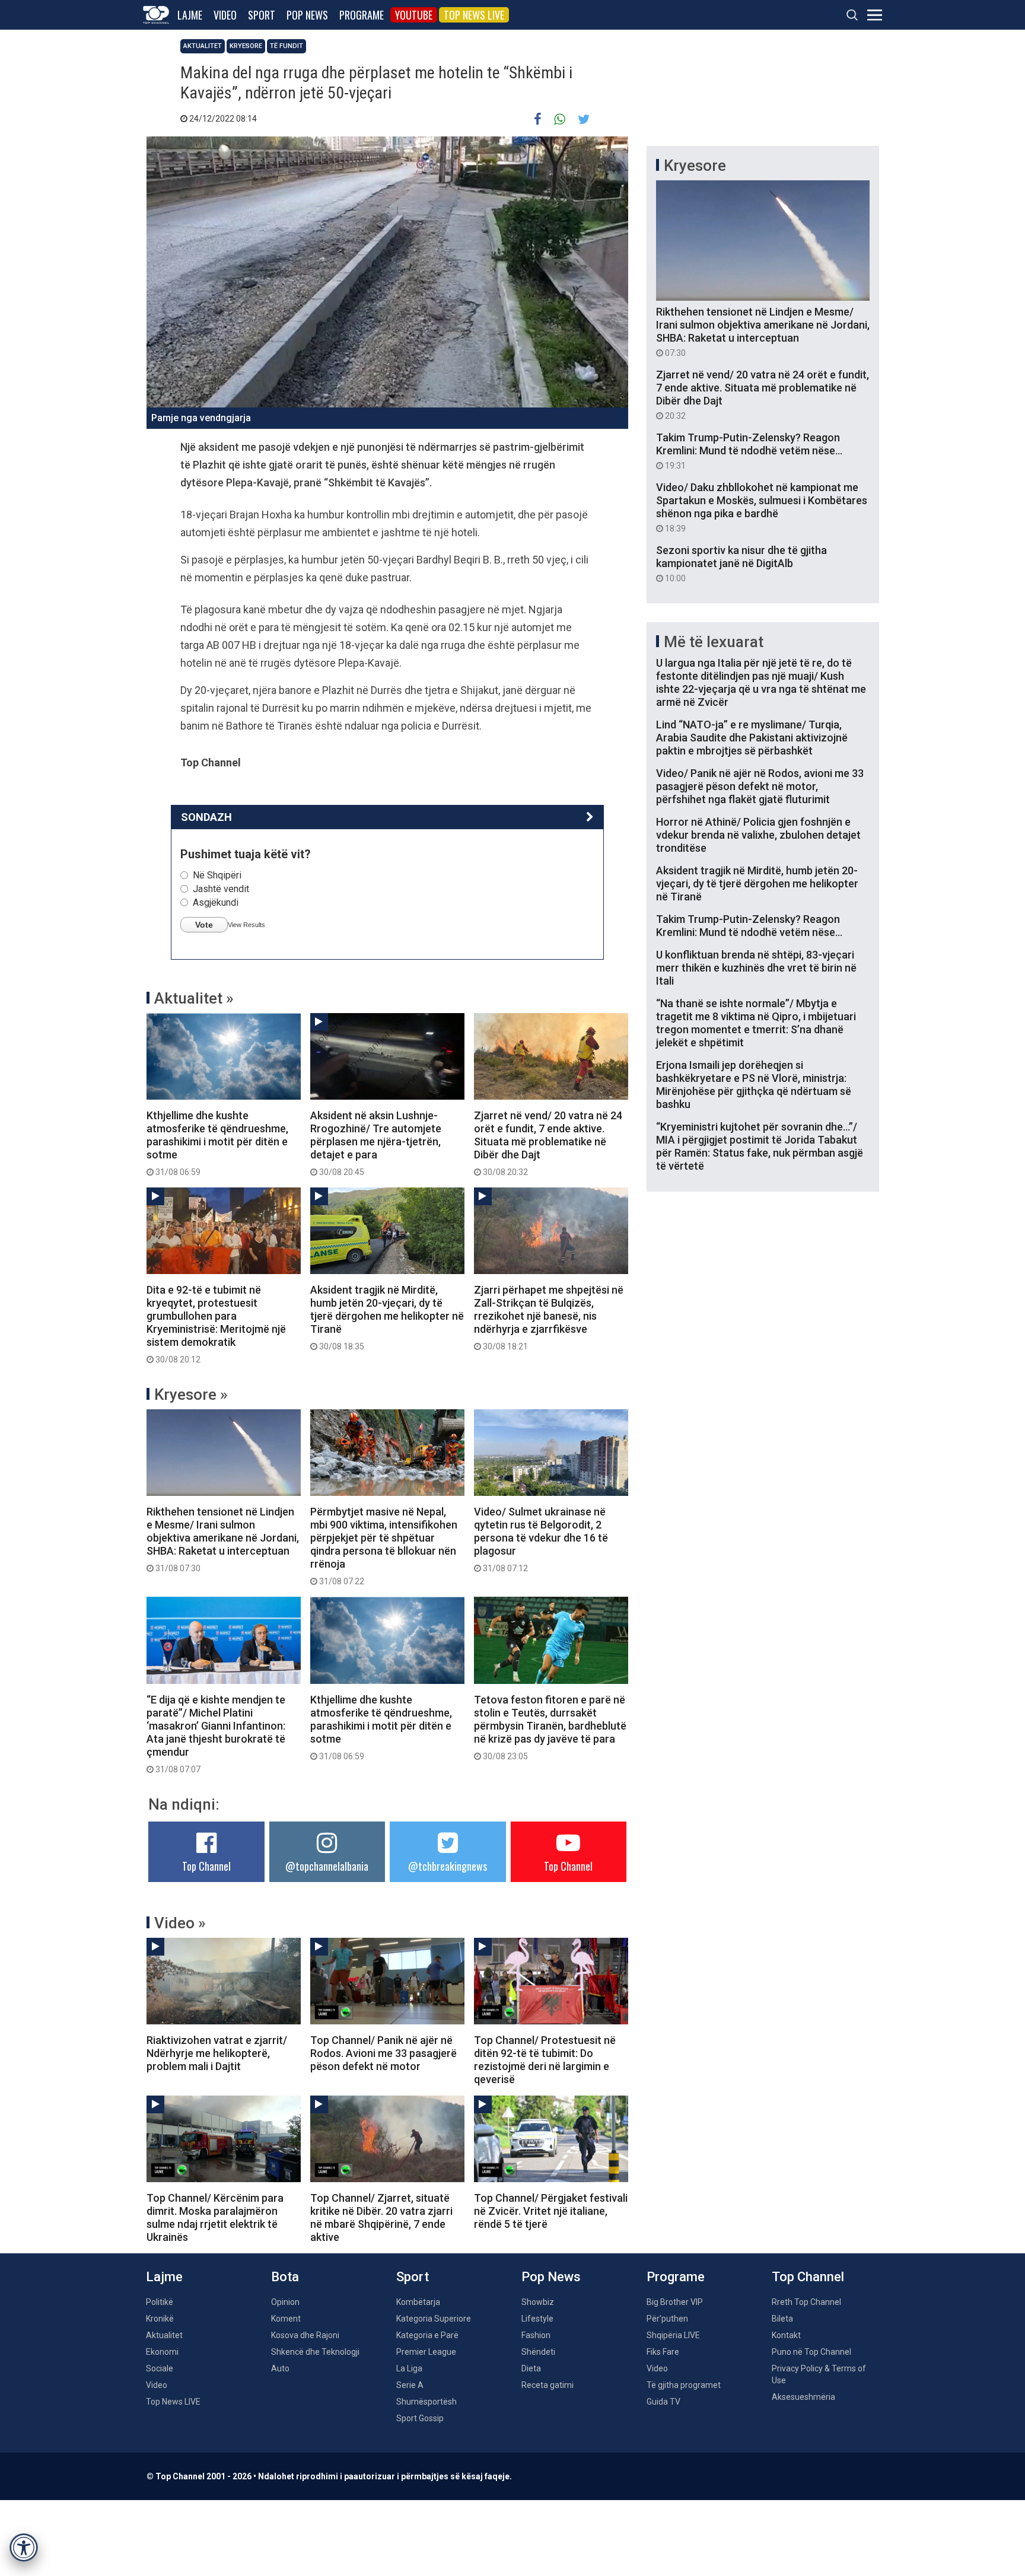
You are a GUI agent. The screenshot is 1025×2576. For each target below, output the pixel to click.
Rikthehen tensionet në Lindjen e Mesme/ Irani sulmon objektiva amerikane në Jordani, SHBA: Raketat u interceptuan (223, 1539)
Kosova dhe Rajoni (305, 2335)
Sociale (160, 2368)
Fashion (536, 2335)
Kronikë (160, 2319)
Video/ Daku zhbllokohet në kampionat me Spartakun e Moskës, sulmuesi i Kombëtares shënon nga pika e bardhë (762, 507)
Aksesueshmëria (803, 2397)
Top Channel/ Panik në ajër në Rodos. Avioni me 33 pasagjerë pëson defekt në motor (383, 2053)
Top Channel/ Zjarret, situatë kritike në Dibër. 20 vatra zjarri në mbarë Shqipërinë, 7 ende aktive (381, 2217)
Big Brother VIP (675, 2302)
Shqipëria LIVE (673, 2335)
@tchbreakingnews (448, 1866)
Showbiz (538, 2302)
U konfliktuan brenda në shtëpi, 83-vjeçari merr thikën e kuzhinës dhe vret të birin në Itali (756, 968)
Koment (286, 2319)
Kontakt (786, 2335)
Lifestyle (537, 2319)
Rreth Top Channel (806, 2302)
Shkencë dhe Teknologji (315, 2352)
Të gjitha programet (684, 2385)
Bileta (782, 2319)
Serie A (410, 2385)
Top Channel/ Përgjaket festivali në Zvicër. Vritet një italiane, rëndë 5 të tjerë (551, 2211)
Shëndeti (538, 2352)
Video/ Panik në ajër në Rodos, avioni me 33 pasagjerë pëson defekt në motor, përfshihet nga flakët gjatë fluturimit (760, 786)
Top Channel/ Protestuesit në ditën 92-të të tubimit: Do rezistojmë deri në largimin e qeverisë (545, 2060)
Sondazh (206, 817)
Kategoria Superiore (434, 2319)
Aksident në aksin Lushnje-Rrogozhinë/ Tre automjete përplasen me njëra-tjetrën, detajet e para (376, 1143)
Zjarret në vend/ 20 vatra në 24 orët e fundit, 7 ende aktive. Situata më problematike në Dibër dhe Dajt (548, 1143)
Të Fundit (287, 46)
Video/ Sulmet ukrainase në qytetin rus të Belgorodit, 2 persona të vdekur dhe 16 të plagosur (541, 1539)
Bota (285, 2277)
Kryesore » (191, 1394)
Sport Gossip (420, 2418)
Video (225, 15)
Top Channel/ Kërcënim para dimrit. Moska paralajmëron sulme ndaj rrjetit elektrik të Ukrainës (215, 2217)
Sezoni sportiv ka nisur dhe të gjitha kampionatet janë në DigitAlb (741, 563)
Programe (362, 15)
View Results (246, 925)
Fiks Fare (663, 2352)
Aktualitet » (194, 998)
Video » (180, 1923)
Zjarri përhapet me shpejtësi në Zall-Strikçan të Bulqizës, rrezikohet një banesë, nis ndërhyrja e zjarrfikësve (549, 1317)
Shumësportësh (426, 2402)
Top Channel (206, 1866)
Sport (262, 15)
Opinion (285, 2302)
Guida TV (663, 2402)
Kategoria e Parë (427, 2335)
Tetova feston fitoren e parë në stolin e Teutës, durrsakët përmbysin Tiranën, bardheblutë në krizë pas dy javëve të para (550, 1727)
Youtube (414, 15)
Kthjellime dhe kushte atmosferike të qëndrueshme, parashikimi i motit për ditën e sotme (217, 1143)
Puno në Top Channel (811, 2352)
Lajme (190, 15)
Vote (204, 925)
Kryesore (246, 46)
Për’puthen (667, 2319)
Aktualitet (203, 46)
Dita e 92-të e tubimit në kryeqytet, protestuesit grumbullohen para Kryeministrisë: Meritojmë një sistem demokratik (216, 1324)
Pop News (307, 15)
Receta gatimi (547, 2385)
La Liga (409, 2368)
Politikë (160, 2302)
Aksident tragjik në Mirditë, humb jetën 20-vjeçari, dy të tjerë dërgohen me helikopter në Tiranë (387, 1317)
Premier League (426, 2352)
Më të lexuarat (714, 642)
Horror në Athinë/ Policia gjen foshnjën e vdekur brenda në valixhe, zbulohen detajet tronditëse (758, 835)
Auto (280, 2368)
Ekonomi (162, 2352)
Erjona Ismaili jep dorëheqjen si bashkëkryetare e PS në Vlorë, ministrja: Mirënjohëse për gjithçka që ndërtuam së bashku (754, 1085)
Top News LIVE (474, 15)
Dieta (531, 2368)
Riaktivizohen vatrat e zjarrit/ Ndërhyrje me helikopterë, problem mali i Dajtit (217, 2053)
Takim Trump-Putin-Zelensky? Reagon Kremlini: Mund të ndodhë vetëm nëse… (749, 451)
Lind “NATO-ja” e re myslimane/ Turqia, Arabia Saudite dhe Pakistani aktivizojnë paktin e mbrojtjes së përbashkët (752, 738)
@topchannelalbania (327, 1866)
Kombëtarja (418, 2302)
